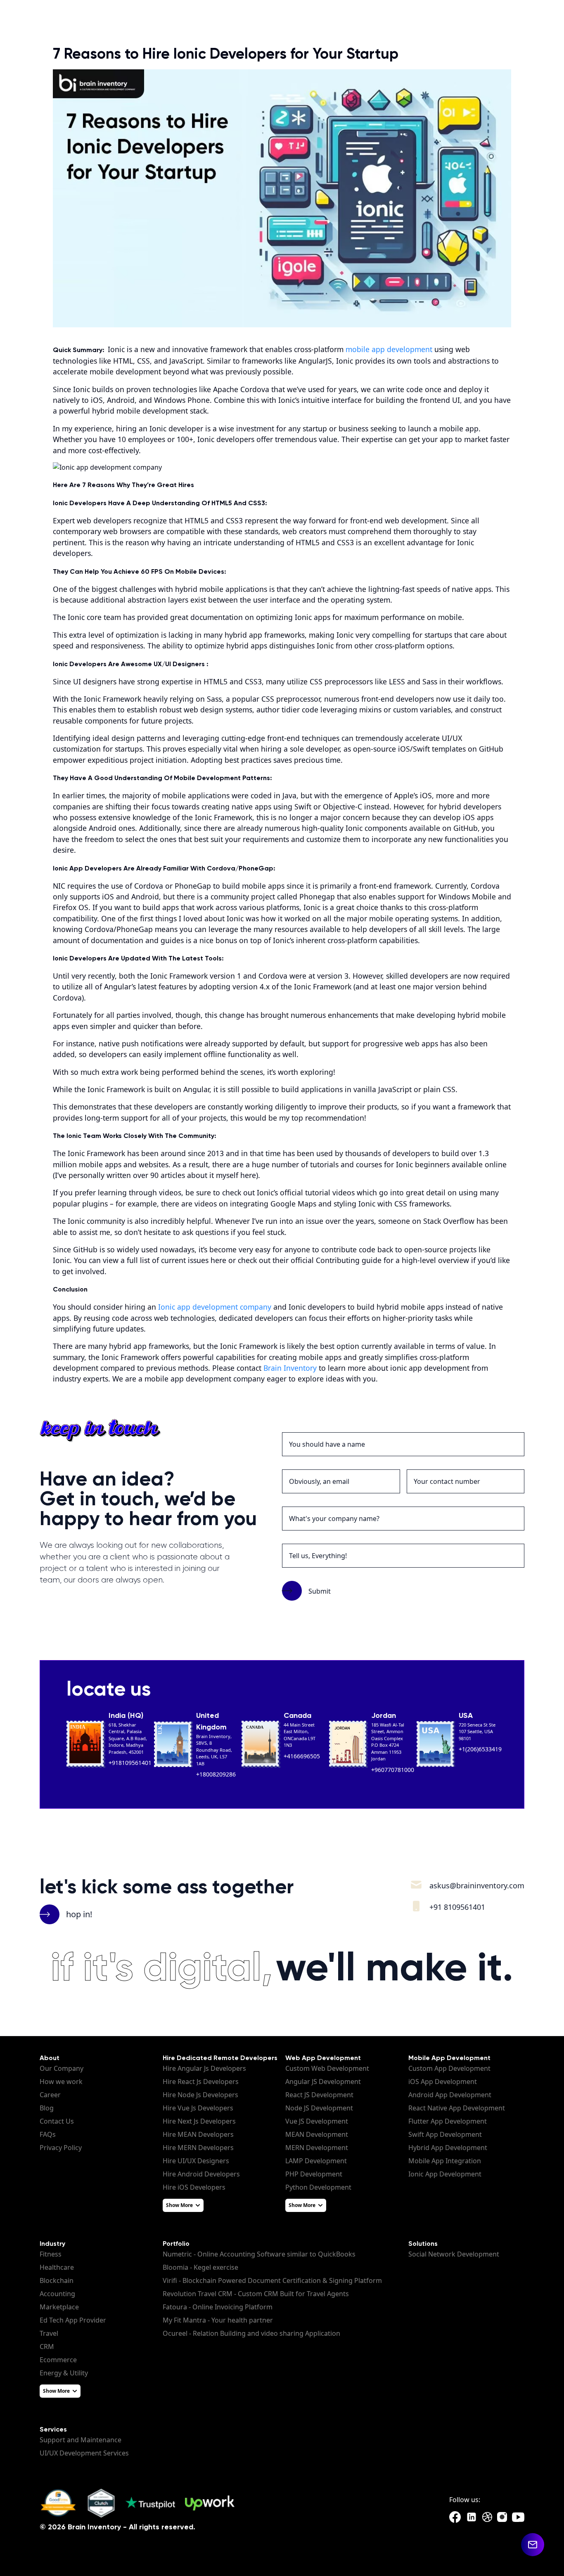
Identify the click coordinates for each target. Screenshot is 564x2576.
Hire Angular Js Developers (204, 2068)
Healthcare (57, 2267)
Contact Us (57, 2121)
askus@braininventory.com (477, 1885)
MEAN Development (317, 2134)
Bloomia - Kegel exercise (200, 2267)
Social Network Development (454, 2254)
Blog (47, 2108)
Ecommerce (58, 2360)
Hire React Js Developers (201, 2082)
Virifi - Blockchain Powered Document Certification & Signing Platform (272, 2280)
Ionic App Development (445, 2174)
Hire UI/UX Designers (196, 2161)
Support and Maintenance (81, 2440)
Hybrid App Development (448, 2148)
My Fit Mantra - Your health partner (218, 2320)
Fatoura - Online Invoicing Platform (218, 2307)
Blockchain (57, 2280)
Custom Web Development (327, 2068)
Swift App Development (445, 2134)
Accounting (57, 2294)
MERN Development (317, 2148)
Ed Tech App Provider (73, 2320)
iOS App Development (443, 2082)
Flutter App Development (448, 2121)
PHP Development (314, 2174)
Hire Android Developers (201, 2174)
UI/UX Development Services (84, 2453)
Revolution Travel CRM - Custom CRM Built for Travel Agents (256, 2294)
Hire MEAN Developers (198, 2134)
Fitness (51, 2254)
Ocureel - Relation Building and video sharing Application (251, 2333)
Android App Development (450, 2095)
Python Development (318, 2187)
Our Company (62, 2068)
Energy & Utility (64, 2373)
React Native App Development (457, 2108)
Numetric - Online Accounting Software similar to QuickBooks (259, 2254)
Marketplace (59, 2307)
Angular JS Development (323, 2082)
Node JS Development (319, 2108)
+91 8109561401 (457, 1907)
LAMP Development (316, 2161)
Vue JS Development (317, 2121)
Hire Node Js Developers (200, 2095)
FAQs (48, 2134)
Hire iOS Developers (194, 2187)
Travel (49, 2333)
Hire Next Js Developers (199, 2121)
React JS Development (319, 2095)
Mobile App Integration (445, 2161)
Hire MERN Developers (198, 2148)
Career (50, 2095)
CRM (47, 2347)
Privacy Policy (61, 2148)
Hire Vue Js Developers (198, 2108)
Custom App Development (449, 2068)
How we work (61, 2082)
